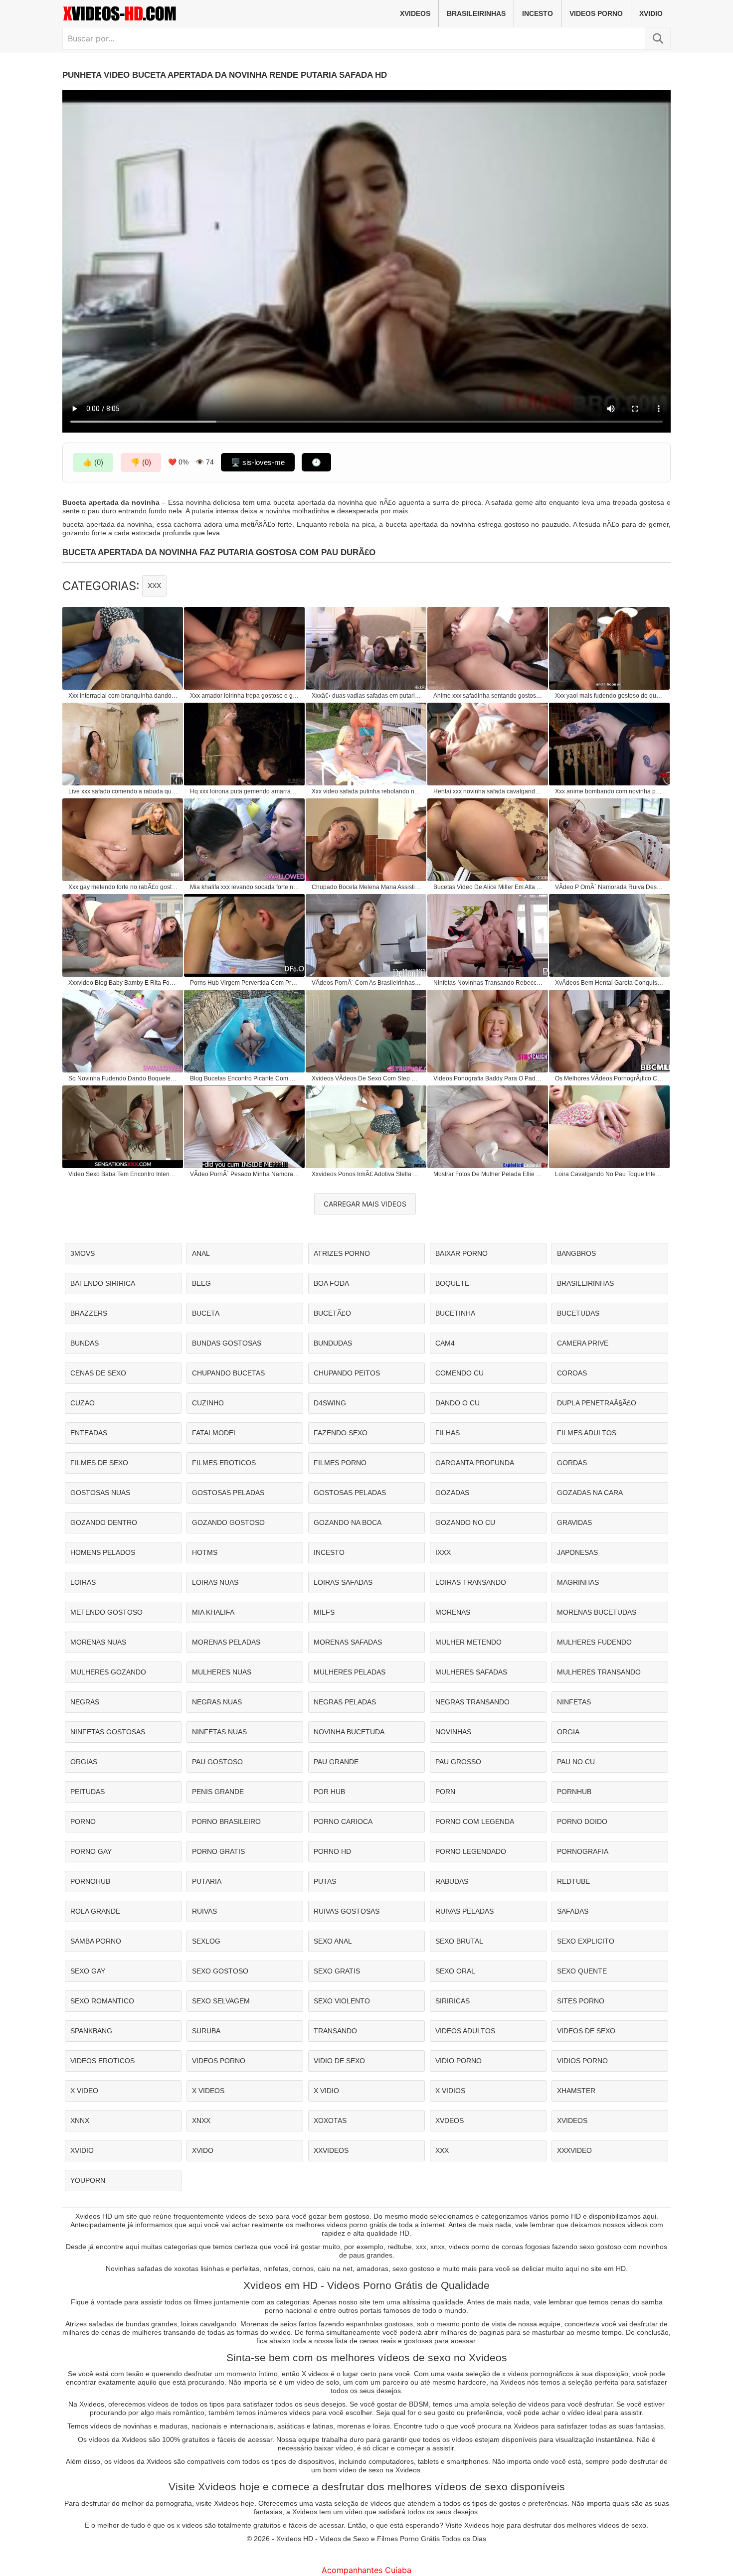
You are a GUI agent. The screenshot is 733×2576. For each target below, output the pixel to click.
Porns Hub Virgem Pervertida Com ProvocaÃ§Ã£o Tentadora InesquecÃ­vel (245, 983)
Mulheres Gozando (108, 1672)
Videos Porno (596, 13)
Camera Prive (583, 1343)
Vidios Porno (582, 2061)
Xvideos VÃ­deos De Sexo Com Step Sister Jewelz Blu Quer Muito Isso (366, 1078)
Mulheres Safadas (471, 1672)
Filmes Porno (340, 1463)
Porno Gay (91, 1851)
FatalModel (215, 1433)
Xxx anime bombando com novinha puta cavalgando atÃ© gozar (610, 791)
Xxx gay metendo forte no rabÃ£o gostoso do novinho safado (123, 887)
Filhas (448, 1433)
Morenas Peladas (226, 1642)
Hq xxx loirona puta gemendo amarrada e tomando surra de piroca (245, 791)
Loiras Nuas (215, 1582)
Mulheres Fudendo (594, 1642)
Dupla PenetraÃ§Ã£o (597, 1403)
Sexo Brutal (459, 1941)
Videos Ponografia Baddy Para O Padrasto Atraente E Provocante (488, 1078)
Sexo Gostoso (220, 1971)
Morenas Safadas (348, 1642)
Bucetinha (455, 1313)
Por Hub (329, 1792)
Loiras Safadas (343, 1582)
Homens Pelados (103, 1552)
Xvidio (651, 13)
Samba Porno (96, 1941)
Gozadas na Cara (590, 1493)
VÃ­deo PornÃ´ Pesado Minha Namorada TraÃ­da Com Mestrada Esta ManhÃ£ (245, 1174)
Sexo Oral (455, 1971)
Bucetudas (578, 1313)
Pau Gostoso (217, 1762)
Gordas (572, 1463)
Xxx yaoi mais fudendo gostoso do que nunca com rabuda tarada (610, 696)
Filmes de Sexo (99, 1463)
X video (84, 2091)
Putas (325, 1881)
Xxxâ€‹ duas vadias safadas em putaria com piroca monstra (366, 696)
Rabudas (452, 1881)
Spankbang (91, 2031)
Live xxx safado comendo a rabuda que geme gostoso (123, 791)
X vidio (326, 2091)
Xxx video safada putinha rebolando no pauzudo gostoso (366, 791)
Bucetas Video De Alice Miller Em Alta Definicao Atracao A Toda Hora (488, 887)
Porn (445, 1792)
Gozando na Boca (348, 1522)
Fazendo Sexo (341, 1433)
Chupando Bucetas (228, 1373)
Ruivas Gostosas (347, 1911)
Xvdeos (450, 2121)
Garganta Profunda (475, 1463)
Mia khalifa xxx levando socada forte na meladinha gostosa (245, 887)
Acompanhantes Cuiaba (366, 2570)
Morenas (453, 1612)
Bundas (85, 1343)
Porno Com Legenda (475, 1821)
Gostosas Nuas (100, 1493)
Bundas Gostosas (227, 1343)
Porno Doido (582, 1821)
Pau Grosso (458, 1762)
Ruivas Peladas (464, 1911)
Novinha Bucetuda (349, 1732)
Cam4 (445, 1343)
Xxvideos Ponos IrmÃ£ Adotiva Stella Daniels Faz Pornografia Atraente (366, 1174)
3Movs (83, 1253)
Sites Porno (581, 2001)
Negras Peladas (345, 1702)
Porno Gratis (218, 1851)
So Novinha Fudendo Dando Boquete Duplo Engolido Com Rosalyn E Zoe (123, 1078)
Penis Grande (218, 1792)
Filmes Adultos (587, 1433)
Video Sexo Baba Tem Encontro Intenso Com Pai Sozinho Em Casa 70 (123, 1174)
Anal (201, 1253)
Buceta (206, 1313)
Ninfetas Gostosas (108, 1732)
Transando (335, 2031)
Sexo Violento (342, 2001)
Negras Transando (472, 1702)
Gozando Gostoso (228, 1522)
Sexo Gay (88, 1971)
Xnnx (80, 2121)
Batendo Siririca (103, 1283)
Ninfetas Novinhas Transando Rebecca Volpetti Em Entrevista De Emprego (488, 983)
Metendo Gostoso (106, 1612)
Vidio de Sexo (339, 2061)
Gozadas (452, 1493)
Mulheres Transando (599, 1672)
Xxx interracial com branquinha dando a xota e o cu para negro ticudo (123, 696)
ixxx (443, 1552)
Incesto (538, 13)
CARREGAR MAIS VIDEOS (365, 1204)
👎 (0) (141, 462)
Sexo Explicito (586, 1941)
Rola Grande (95, 1911)
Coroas (572, 1373)
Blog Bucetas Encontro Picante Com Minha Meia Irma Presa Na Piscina (245, 1078)
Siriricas (453, 2001)
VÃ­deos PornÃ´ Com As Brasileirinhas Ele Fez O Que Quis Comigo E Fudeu (366, 983)
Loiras (83, 1582)
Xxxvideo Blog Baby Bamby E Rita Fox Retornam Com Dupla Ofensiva (123, 983)
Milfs (324, 1612)
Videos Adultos (465, 2031)
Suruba (206, 2031)
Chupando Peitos (347, 1373)
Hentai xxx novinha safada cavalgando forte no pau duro (488, 791)
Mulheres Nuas (222, 1672)
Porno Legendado (471, 1851)
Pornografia (583, 1851)
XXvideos (331, 2150)
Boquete (452, 1283)
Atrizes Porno (342, 1253)
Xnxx (201, 2121)
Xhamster (576, 2091)
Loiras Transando (471, 1582)
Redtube (573, 1881)
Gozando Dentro (104, 1522)
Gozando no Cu (465, 1522)
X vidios (450, 2091)
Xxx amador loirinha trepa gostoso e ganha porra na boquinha (245, 696)
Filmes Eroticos (224, 1463)
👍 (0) (93, 462)
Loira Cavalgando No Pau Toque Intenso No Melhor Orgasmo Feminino (610, 1174)
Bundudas (333, 1343)
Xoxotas (330, 2121)
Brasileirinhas (476, 13)
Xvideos (415, 13)
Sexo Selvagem (221, 2001)
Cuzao (83, 1403)
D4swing (330, 1403)
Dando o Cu (458, 1403)
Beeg (201, 1283)
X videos (208, 2091)
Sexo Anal (333, 1941)
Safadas (573, 1911)
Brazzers (89, 1313)
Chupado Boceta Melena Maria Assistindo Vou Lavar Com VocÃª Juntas (366, 887)
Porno (83, 1821)
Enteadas (89, 1433)
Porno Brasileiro (226, 1821)
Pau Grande (336, 1762)
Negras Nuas (217, 1702)
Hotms (205, 1552)
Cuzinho (208, 1403)
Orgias (84, 1762)
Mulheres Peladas (350, 1672)
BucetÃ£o (332, 1313)
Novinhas (453, 1732)
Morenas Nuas (98, 1642)
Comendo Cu (459, 1373)
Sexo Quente (582, 1971)
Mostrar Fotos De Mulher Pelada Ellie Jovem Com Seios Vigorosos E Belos (488, 1174)
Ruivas (204, 1911)
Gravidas (574, 1522)
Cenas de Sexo (98, 1373)
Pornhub (574, 1792)
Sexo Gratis (337, 1971)
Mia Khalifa (213, 1612)
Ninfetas (574, 1702)
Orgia (568, 1732)
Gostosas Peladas (228, 1493)
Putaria (207, 1881)
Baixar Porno (461, 1253)
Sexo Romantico (102, 2001)
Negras (85, 1702)
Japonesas (577, 1552)
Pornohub (90, 1881)
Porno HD (332, 1851)
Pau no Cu (576, 1762)
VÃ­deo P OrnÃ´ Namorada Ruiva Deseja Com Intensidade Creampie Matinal (610, 887)
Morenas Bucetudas (597, 1612)
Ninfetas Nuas (219, 1732)
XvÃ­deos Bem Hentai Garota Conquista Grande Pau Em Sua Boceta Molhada (610, 983)
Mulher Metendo (468, 1642)
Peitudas (88, 1792)
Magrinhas (578, 1582)
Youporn (88, 2180)
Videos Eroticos (102, 2061)
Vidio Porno (458, 2061)
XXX (154, 586)
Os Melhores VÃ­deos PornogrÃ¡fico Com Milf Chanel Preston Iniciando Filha (610, 1078)
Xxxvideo (574, 2150)
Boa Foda (331, 1283)
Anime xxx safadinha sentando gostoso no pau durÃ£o (488, 696)
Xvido (203, 2150)
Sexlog (206, 1941)
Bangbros (576, 1253)
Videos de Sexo (586, 2031)
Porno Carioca (343, 1821)
